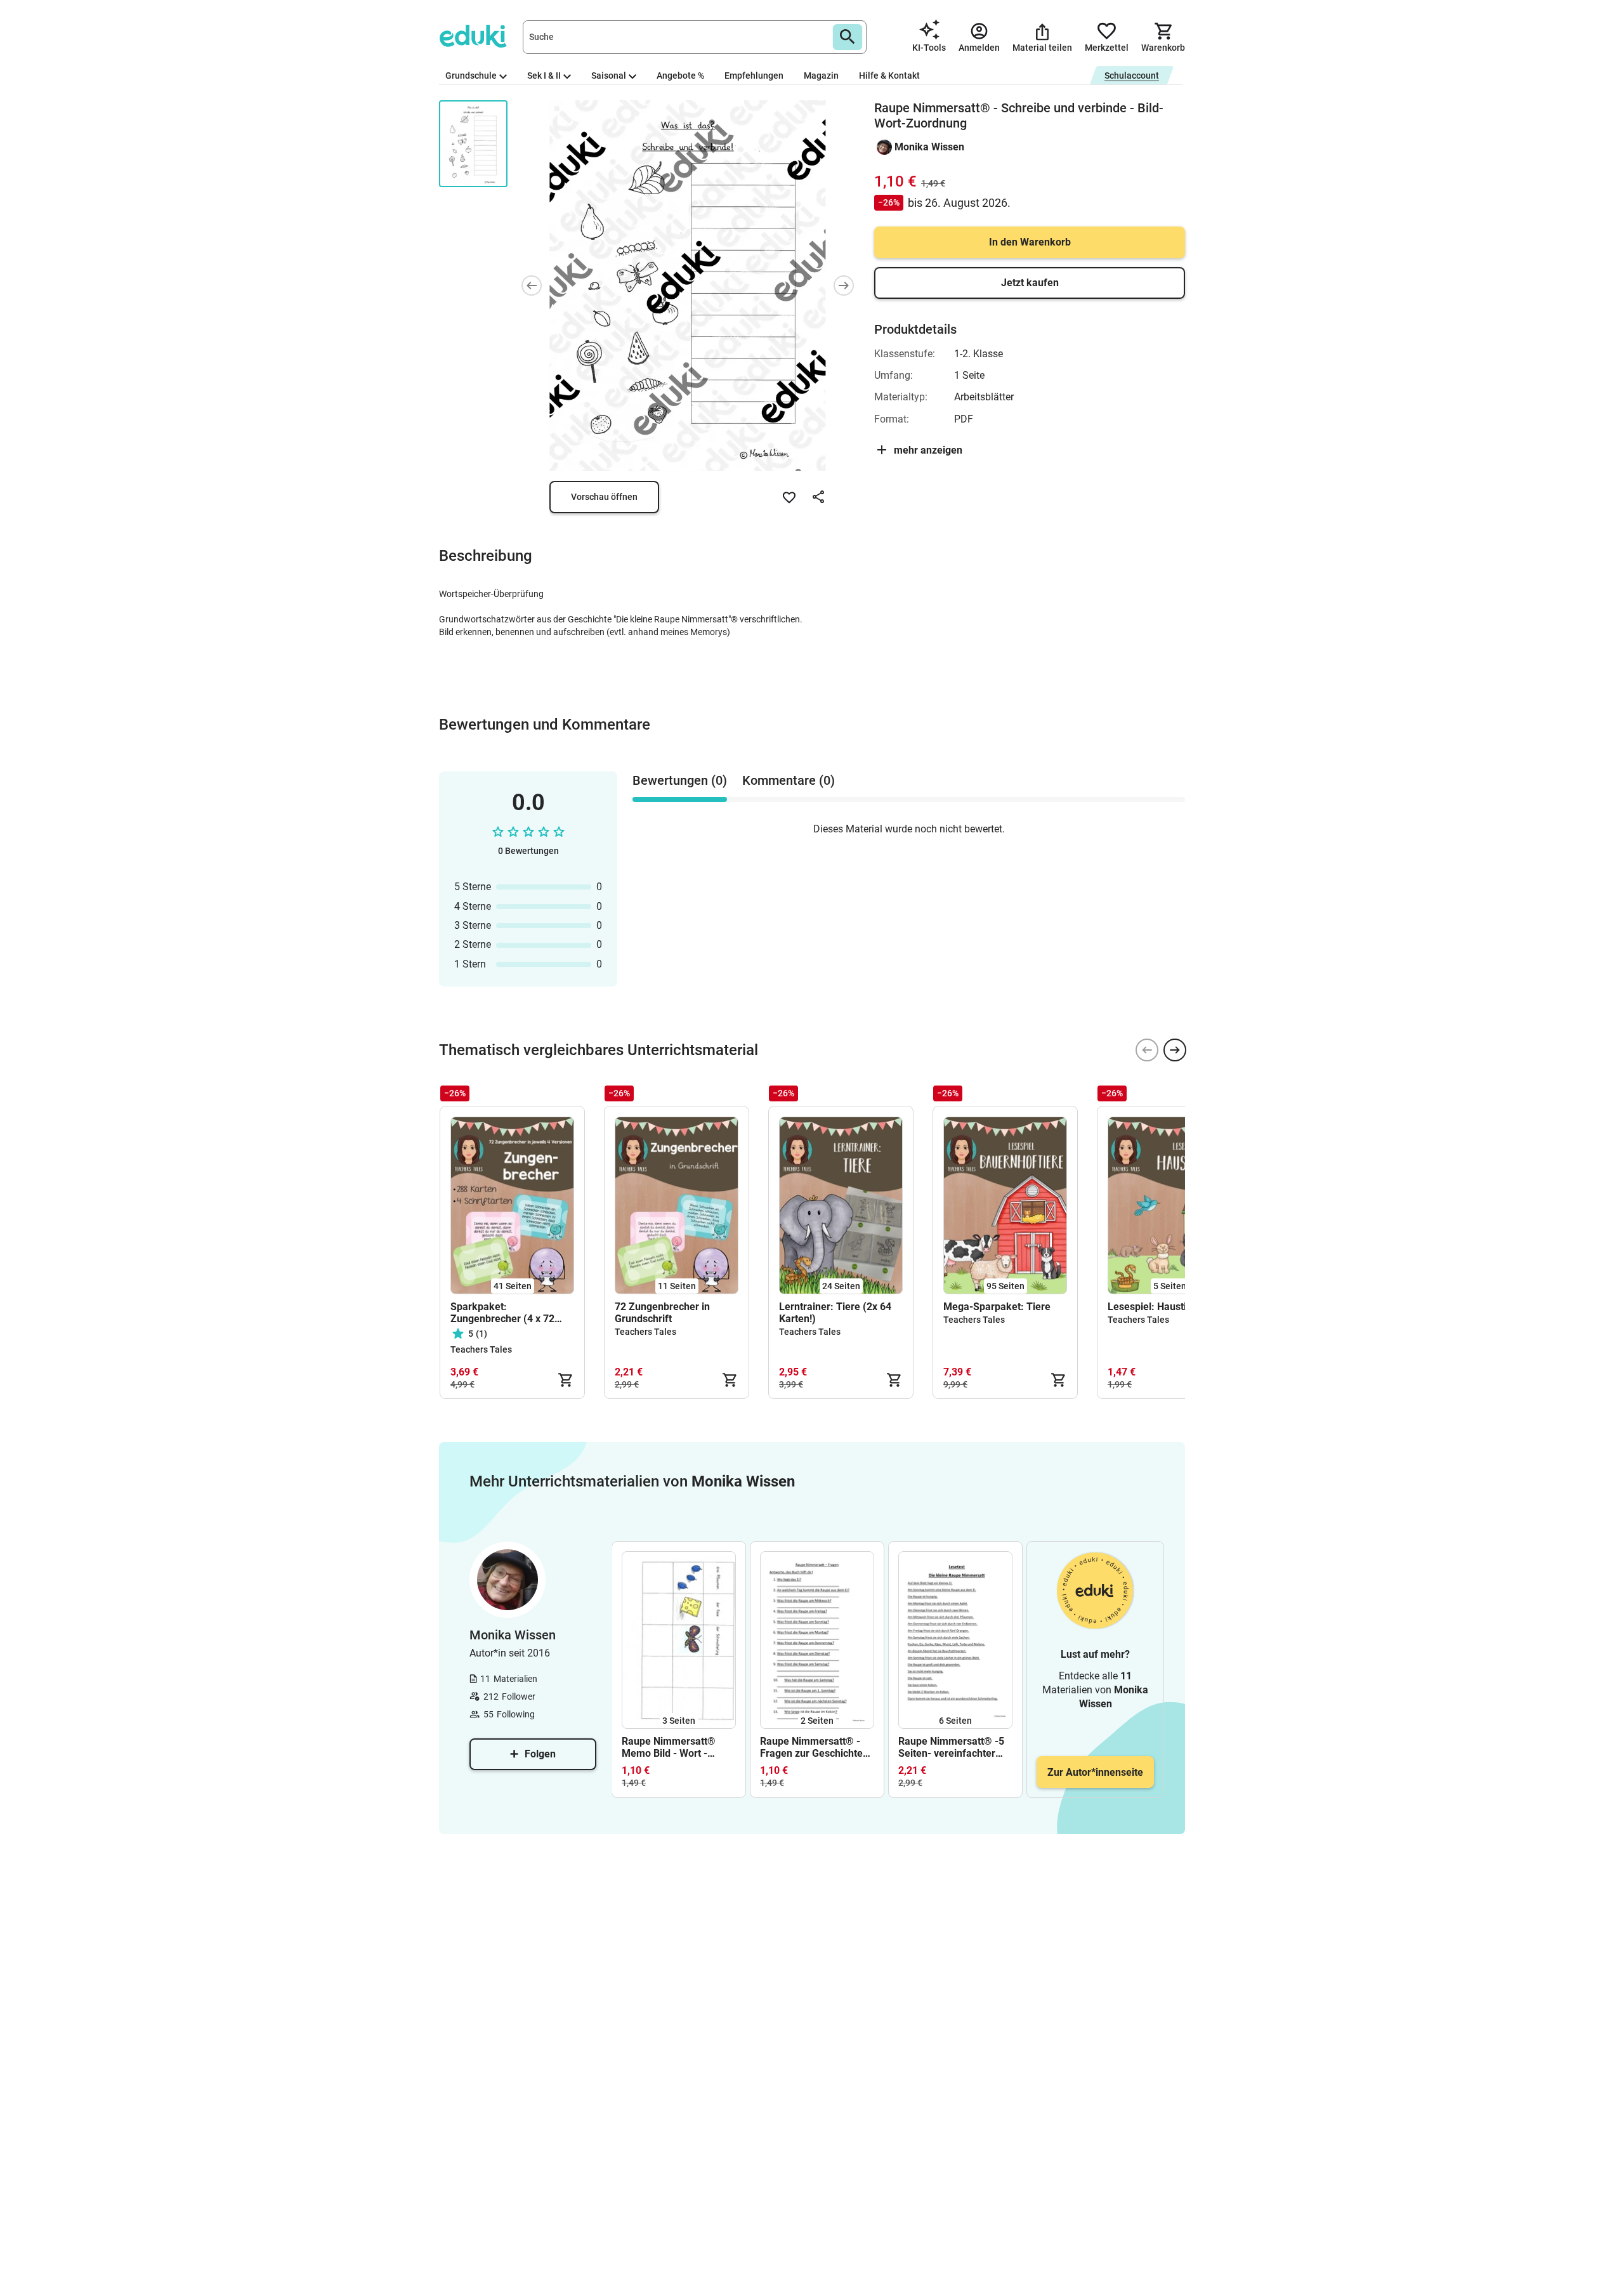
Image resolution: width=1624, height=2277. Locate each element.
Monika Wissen (929, 147)
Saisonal (609, 75)
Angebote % (680, 75)
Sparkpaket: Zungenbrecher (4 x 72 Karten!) (502, 1313)
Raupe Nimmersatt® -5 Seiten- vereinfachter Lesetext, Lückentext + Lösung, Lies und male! (951, 1747)
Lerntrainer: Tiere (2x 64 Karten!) (835, 1313)
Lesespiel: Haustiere (1155, 1307)
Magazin (821, 75)
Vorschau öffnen (604, 497)
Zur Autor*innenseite (1095, 1772)
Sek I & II (544, 75)
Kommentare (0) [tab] (789, 780)
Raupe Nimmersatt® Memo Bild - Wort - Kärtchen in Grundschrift (678, 1747)
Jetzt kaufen (1030, 283)
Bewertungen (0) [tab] (680, 780)
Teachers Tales (481, 1349)
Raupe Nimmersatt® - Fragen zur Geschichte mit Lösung (811, 1747)
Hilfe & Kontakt (889, 75)
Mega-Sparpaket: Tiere (997, 1307)
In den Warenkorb (1030, 242)
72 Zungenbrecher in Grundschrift (662, 1313)
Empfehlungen (754, 75)
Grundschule (471, 75)
